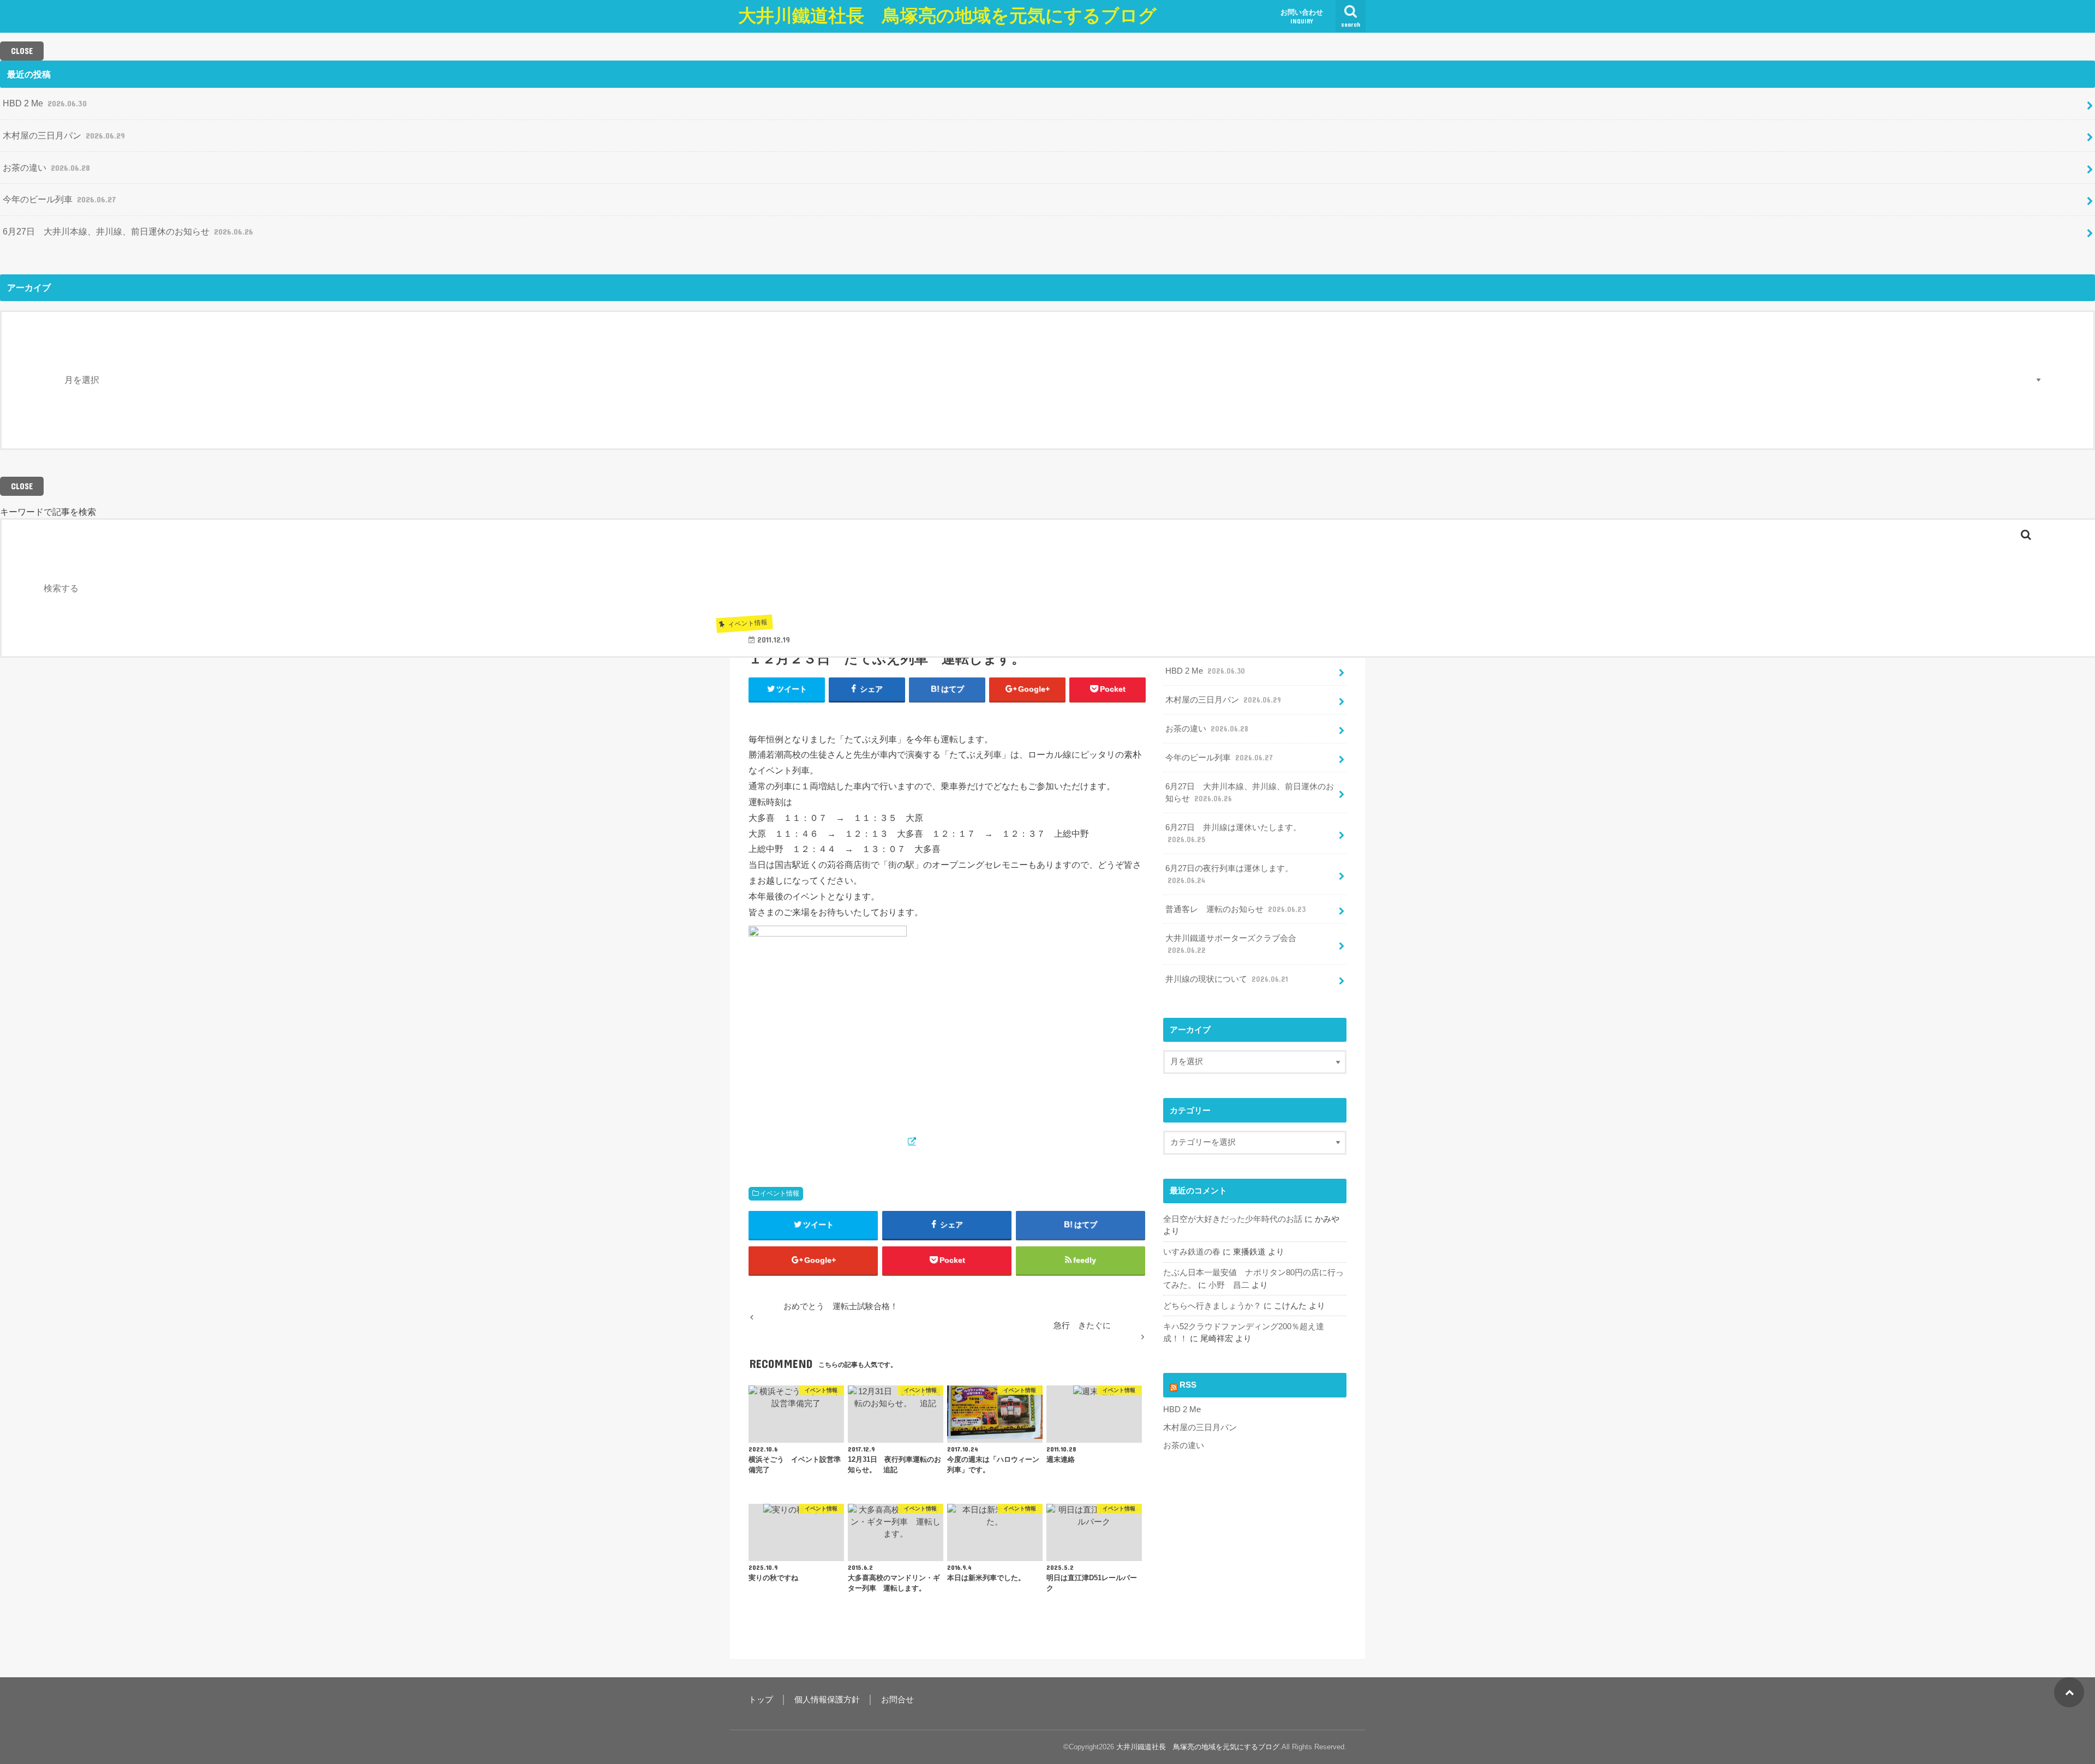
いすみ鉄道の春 (1192, 1252)
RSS (1188, 1385)
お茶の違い (46, 167)
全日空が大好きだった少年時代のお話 (1233, 1219)
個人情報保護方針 (827, 1700)
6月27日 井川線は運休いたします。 (1233, 833)
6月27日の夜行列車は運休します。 (1229, 874)
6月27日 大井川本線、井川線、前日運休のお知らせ (128, 231)
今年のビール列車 (59, 199)
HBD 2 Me (45, 103)
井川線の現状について (1227, 979)
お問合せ (897, 1700)
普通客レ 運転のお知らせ (1235, 909)
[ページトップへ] (2069, 1692)
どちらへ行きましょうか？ (1212, 1306)
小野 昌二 (1229, 1285)
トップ (761, 1700)
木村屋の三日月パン (64, 135)
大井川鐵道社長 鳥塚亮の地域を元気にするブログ (947, 16)
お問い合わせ (1302, 16)
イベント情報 (780, 1193)
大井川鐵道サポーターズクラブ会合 (1231, 944)
